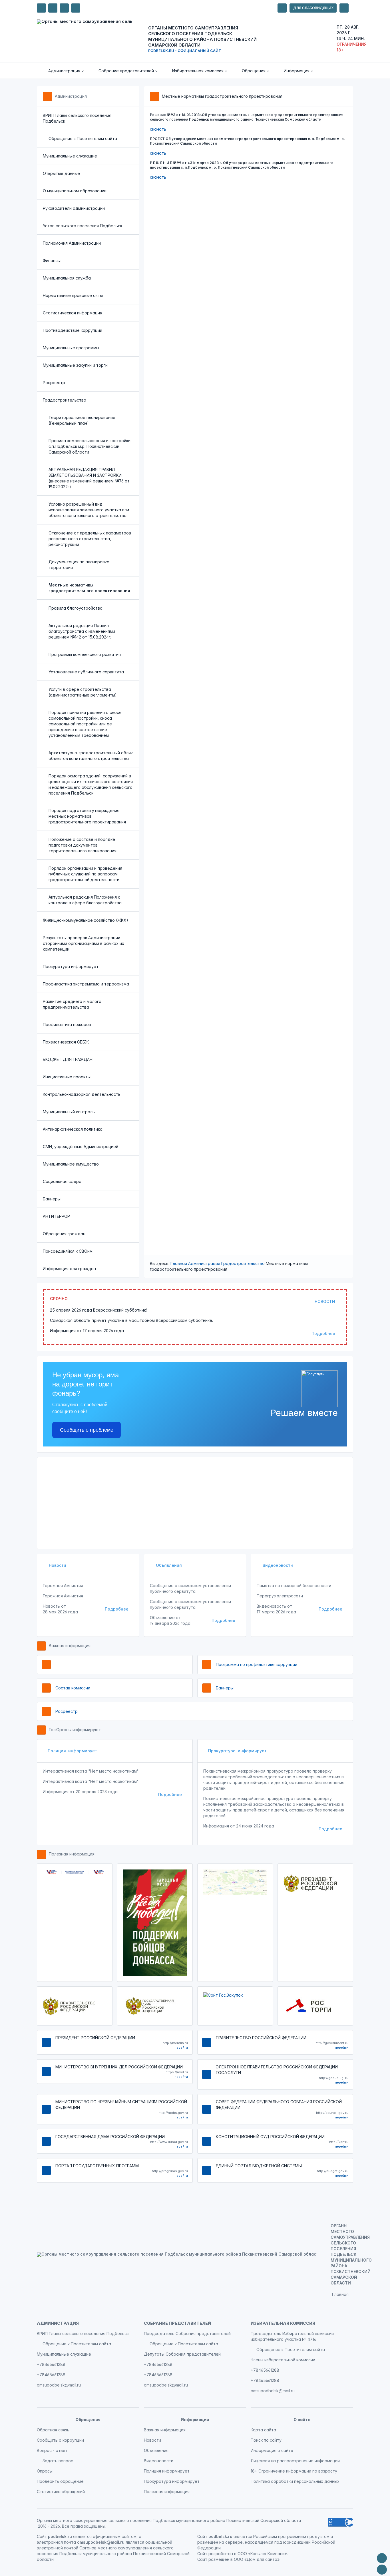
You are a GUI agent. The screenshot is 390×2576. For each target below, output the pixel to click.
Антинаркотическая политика (73, 1129)
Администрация (71, 96)
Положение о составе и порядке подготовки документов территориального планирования (83, 845)
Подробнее (323, 1333)
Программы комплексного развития (85, 654)
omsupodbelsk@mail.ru (59, 2385)
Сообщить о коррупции (60, 2440)
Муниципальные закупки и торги (75, 365)
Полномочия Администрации (72, 243)
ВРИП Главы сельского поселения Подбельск (77, 118)
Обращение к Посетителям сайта (83, 138)
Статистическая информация (73, 313)
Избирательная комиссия (283, 2323)
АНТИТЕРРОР (56, 1216)
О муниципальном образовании (75, 191)
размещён (219, 2559)
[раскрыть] (282, 8)
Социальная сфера (62, 1181)
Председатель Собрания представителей (187, 2333)
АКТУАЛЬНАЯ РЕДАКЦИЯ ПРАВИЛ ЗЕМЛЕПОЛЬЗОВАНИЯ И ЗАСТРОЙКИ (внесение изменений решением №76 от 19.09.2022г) (89, 478)
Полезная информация (72, 1854)
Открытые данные (61, 173)
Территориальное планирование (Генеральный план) (82, 420)
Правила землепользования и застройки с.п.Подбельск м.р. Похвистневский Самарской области (90, 446)
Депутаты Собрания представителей (182, 2354)
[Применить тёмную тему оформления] (76, 8)
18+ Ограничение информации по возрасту (294, 2471)
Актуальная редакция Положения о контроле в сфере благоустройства (85, 900)
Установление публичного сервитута (86, 672)
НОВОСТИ (325, 1301)
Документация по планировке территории (79, 565)
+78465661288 (51, 2364)
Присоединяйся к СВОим (68, 1251)
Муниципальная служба (67, 278)
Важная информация (70, 1646)
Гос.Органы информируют (75, 1730)
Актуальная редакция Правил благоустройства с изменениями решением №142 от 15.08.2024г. (82, 631)
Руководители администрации (74, 208)
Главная (179, 1263)
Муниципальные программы (71, 348)
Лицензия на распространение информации (295, 2461)
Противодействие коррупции (73, 330)
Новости (57, 1565)
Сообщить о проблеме (87, 1430)
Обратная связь (53, 2430)
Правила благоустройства (76, 608)
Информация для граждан (69, 1269)
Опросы (45, 2471)
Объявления (168, 1565)
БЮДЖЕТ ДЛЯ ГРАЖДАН (68, 1059)
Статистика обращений (61, 2492)
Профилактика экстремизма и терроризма (86, 984)
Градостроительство (65, 400)
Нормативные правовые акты (73, 295)
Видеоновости (277, 1565)
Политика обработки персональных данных (295, 2481)
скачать (158, 129)
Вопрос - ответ (52, 2450)
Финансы (52, 261)
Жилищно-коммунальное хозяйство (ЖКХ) (86, 920)
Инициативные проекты (67, 1077)
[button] (62, 71)
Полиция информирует (72, 1751)
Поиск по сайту (266, 2440)
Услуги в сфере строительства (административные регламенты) (83, 692)
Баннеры (52, 1199)
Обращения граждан (64, 1234)
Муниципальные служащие (70, 156)
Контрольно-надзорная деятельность (82, 1094)
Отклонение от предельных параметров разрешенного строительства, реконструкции (90, 539)
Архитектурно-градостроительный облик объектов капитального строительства (91, 756)
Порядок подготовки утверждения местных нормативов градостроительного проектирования (87, 816)
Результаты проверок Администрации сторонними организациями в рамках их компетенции (84, 943)
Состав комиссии (73, 1688)
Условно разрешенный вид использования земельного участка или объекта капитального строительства (89, 510)
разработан (221, 2554)
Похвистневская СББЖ (66, 1042)
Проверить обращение (60, 2481)
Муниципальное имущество (71, 1164)
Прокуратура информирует (71, 966)
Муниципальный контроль (69, 1112)
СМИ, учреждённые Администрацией (81, 1147)
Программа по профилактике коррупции (257, 1664)
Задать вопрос (58, 2461)
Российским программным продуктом (291, 2536)
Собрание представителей (177, 2323)
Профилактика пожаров (67, 1024)
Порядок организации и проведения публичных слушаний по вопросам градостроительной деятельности (85, 874)
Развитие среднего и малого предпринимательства (72, 1004)
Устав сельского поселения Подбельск (83, 226)
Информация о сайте (272, 2450)
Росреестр (54, 383)
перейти (181, 2048)
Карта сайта (263, 2430)
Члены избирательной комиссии (283, 2360)
